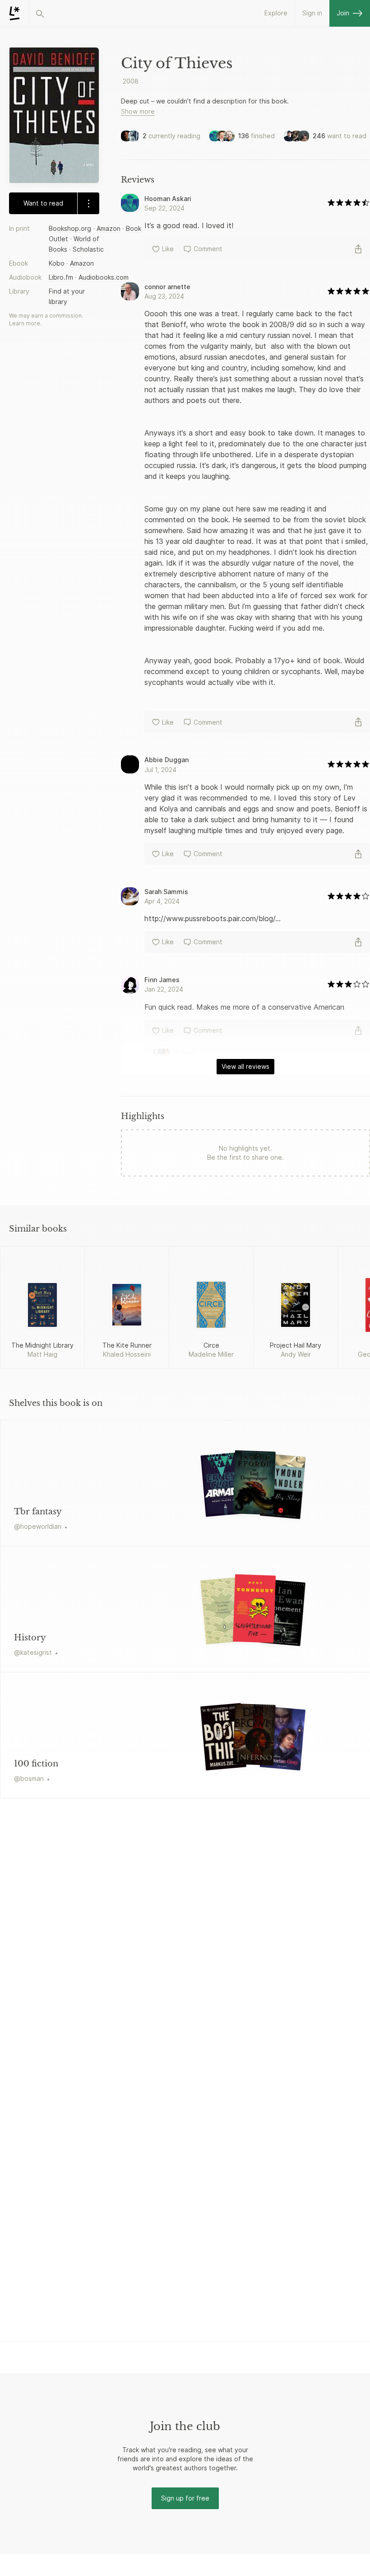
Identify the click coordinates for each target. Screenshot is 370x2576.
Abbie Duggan (166, 760)
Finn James (162, 980)
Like (168, 249)
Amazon (109, 228)
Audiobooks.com (104, 277)
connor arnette (167, 287)
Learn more (25, 323)
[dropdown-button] (88, 203)
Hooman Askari (168, 199)
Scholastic (88, 249)
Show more (138, 111)
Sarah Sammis (166, 892)
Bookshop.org (70, 228)
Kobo (57, 263)
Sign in (312, 13)
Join (343, 13)
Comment (208, 249)
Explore (276, 13)
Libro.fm (61, 277)
